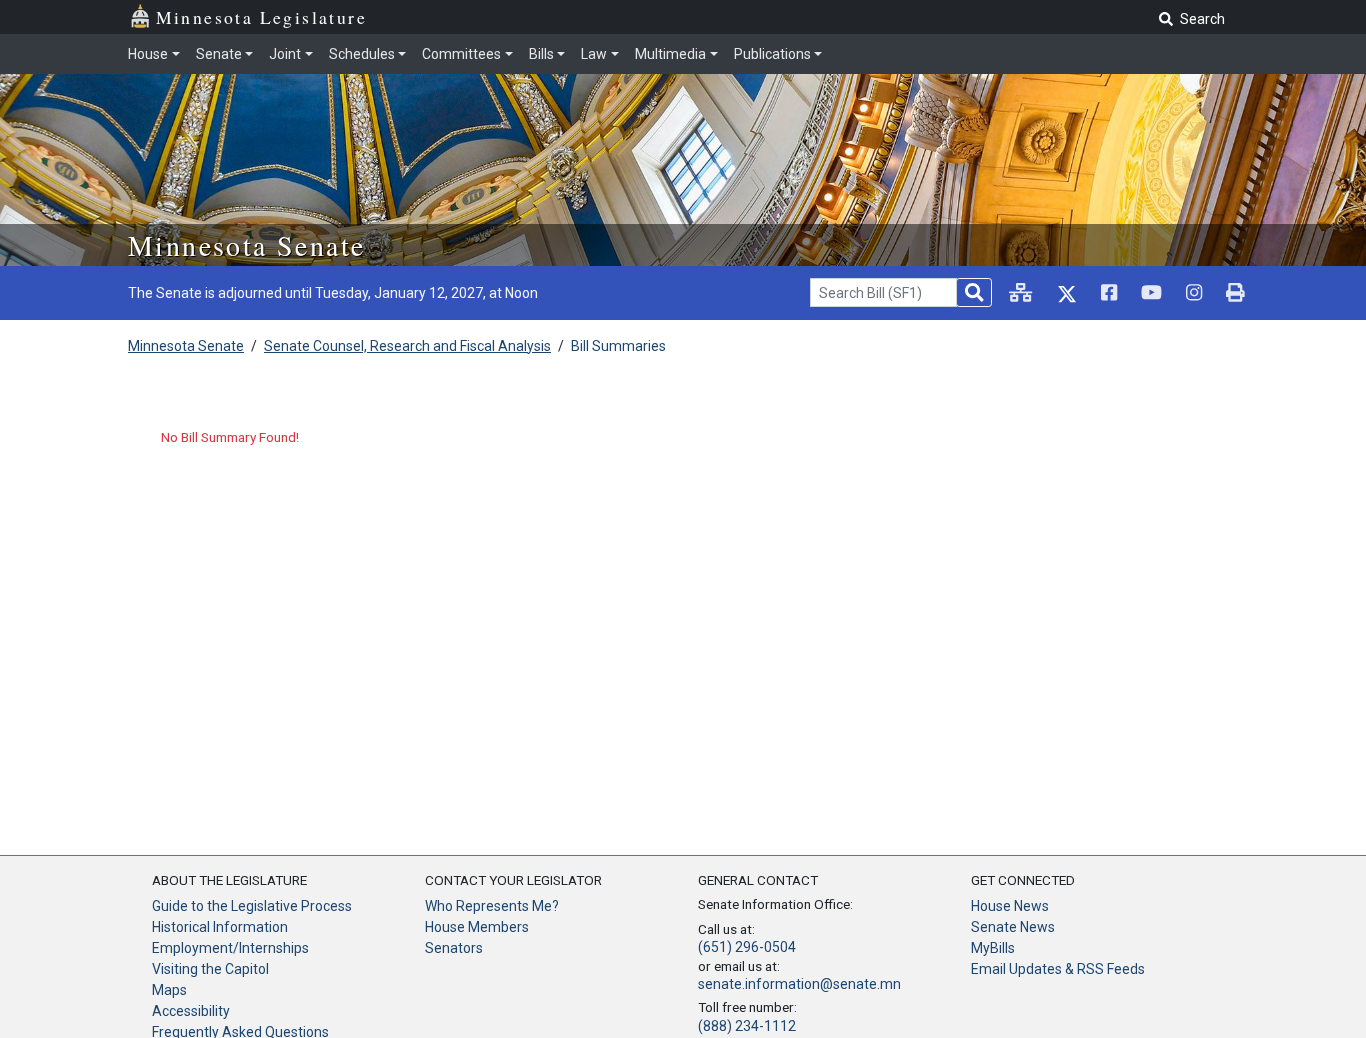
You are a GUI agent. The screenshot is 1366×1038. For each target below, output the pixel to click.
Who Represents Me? (492, 906)
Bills (541, 54)
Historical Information (220, 927)
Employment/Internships (230, 948)
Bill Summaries (618, 346)
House (148, 54)
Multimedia (670, 54)
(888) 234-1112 (747, 1026)
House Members (477, 927)
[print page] (1235, 292)
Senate (219, 54)
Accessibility (191, 1011)
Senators (454, 948)
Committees (461, 54)
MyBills (993, 948)
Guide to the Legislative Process (252, 906)
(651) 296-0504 (747, 947)
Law (594, 54)
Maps (169, 990)
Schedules (362, 54)
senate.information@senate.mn (799, 984)
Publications (772, 54)
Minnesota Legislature (261, 17)
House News (1010, 906)
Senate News (1013, 927)
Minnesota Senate (246, 245)
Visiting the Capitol (210, 969)
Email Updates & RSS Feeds (1058, 969)
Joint (285, 54)
